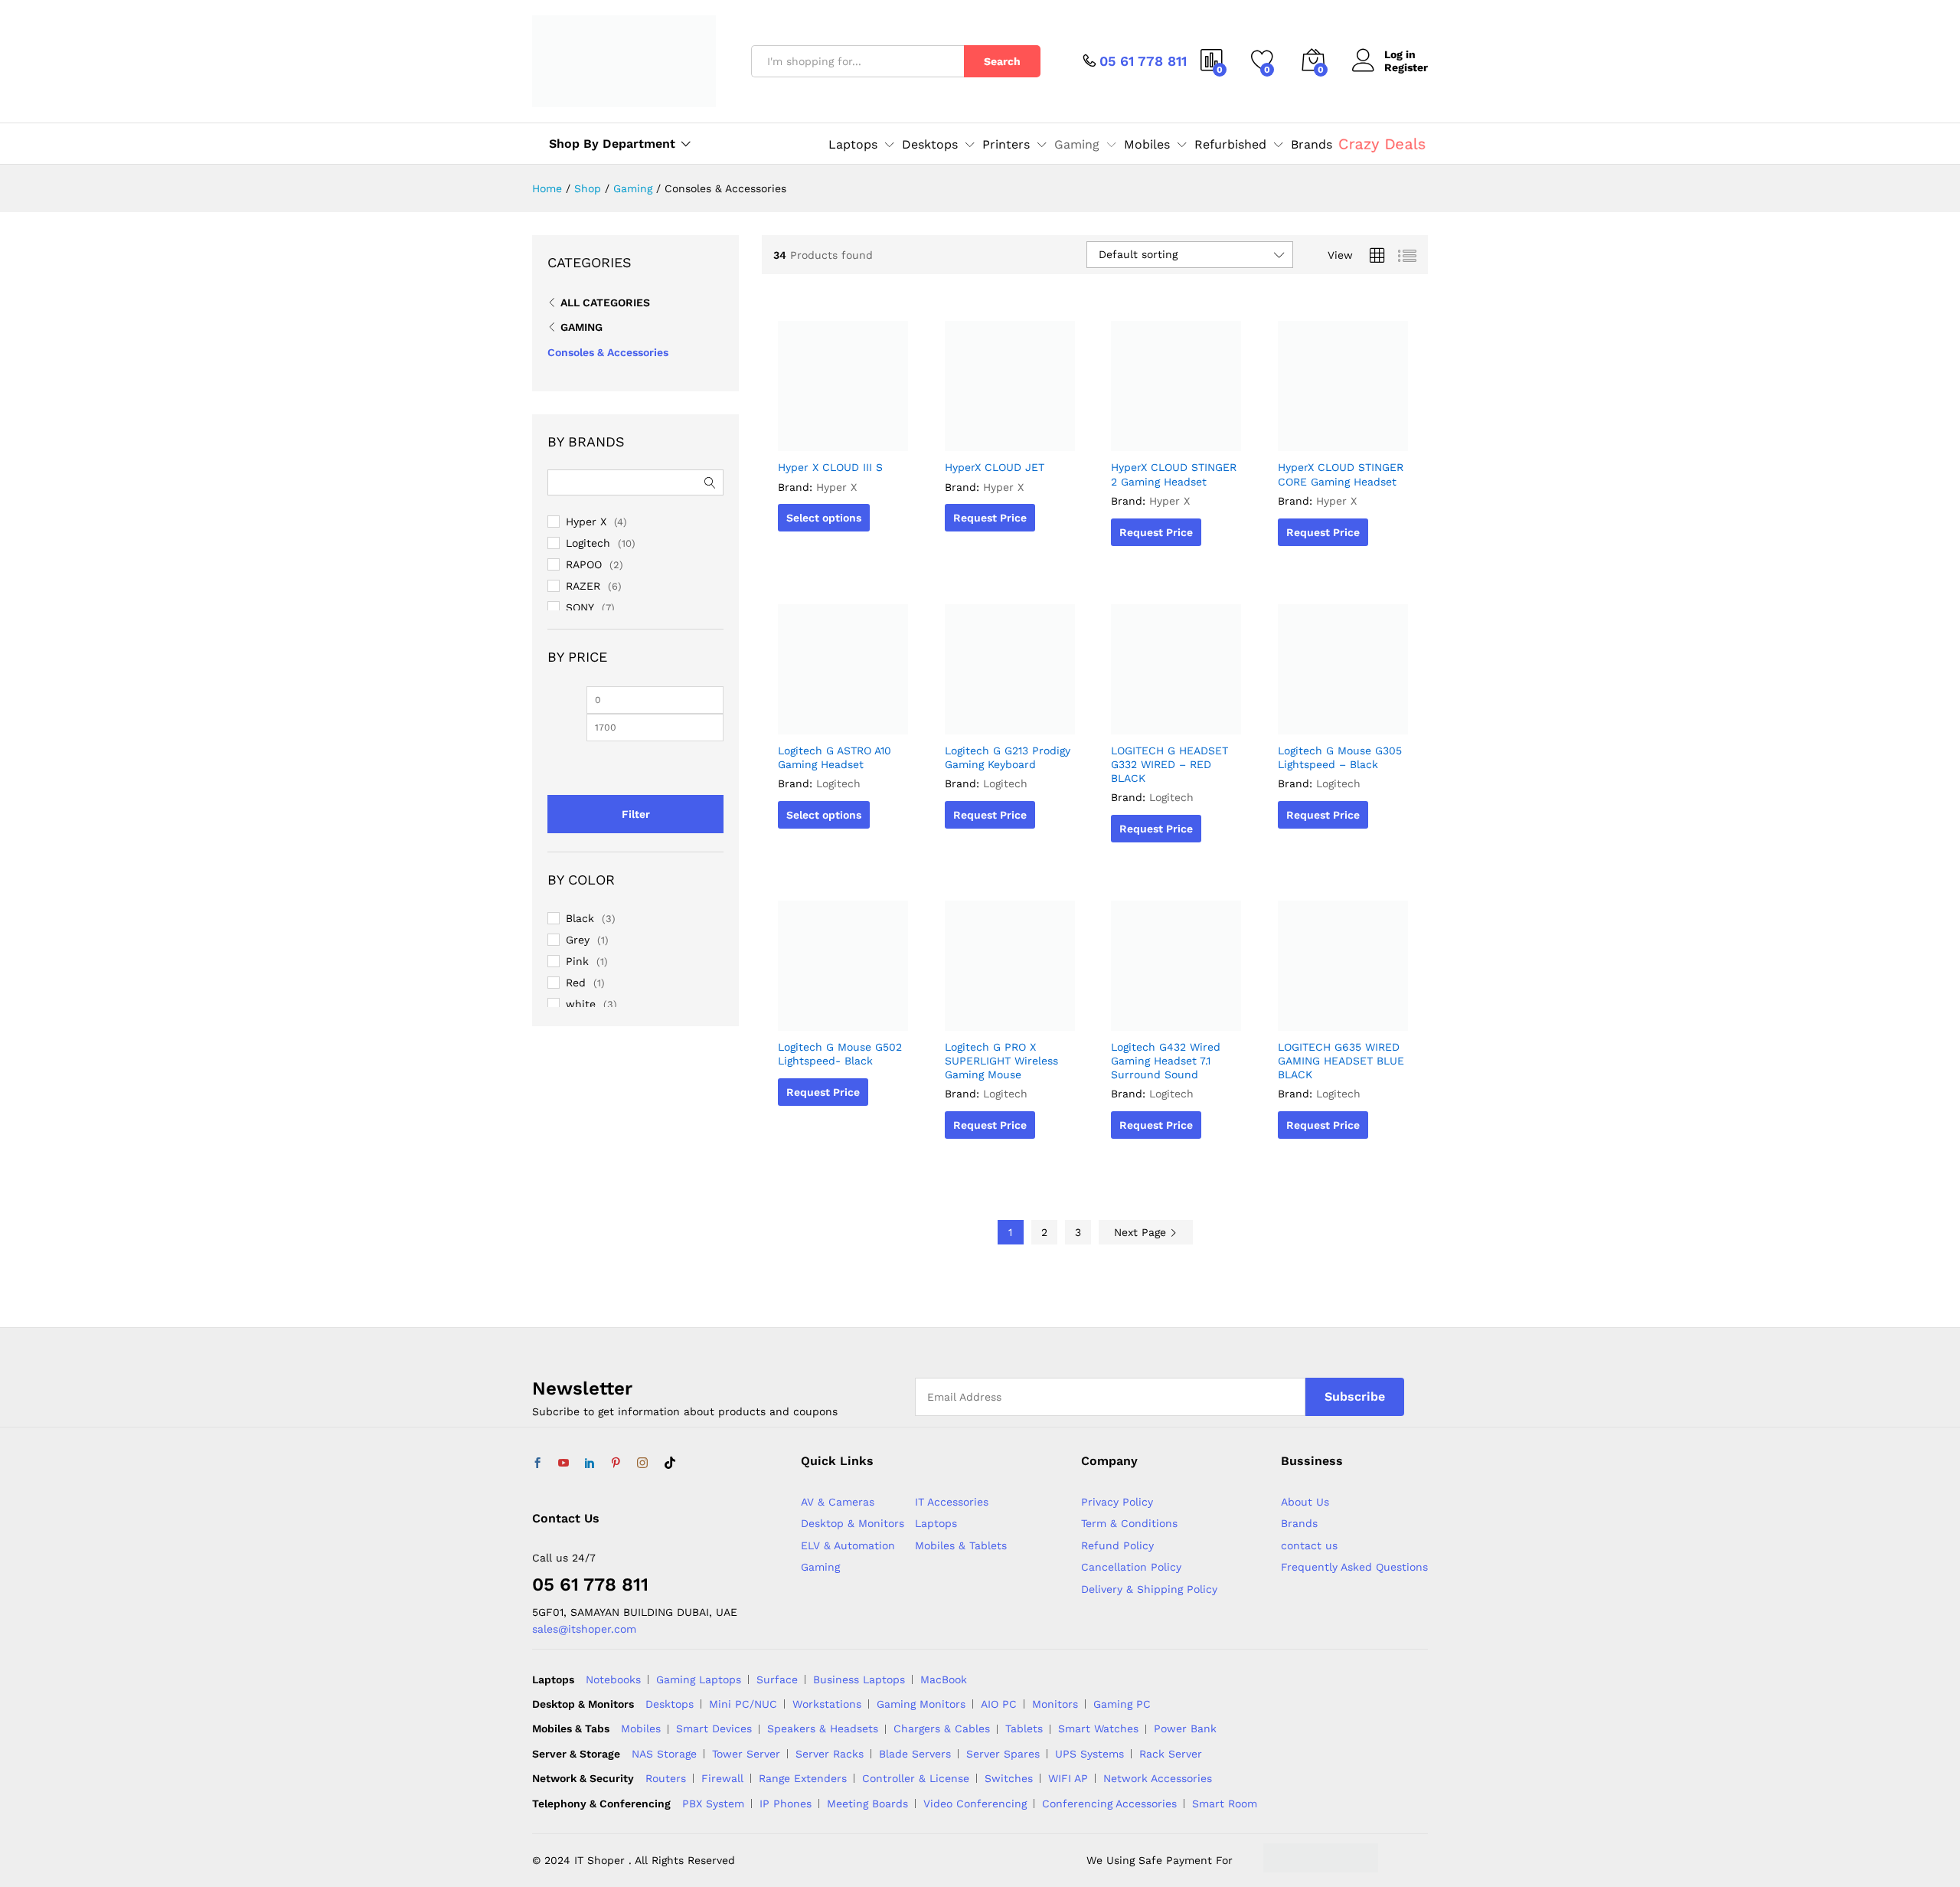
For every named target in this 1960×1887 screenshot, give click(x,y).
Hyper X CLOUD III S (830, 467)
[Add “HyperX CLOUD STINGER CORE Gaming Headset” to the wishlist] (1341, 434)
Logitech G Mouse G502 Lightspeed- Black (840, 1054)
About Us (1305, 1502)
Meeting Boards (867, 1804)
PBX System (713, 1804)
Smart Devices (714, 1728)
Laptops (936, 1523)
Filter (636, 814)
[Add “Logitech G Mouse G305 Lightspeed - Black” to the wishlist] (1341, 718)
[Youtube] (563, 1463)
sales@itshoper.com (584, 1629)
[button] (877, 434)
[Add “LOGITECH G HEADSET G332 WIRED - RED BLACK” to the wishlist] (1174, 718)
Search (1002, 61)
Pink (577, 961)
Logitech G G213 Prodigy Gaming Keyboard (1008, 757)
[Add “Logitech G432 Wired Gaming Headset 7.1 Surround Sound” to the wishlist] (1174, 1014)
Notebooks (613, 1679)
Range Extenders (803, 1778)
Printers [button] (1006, 145)
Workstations (827, 1704)
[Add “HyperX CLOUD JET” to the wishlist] (1008, 434)
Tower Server (746, 1754)
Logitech (838, 783)
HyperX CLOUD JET (995, 467)
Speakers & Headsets (823, 1728)
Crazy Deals (1382, 143)
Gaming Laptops (699, 1679)
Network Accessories (1158, 1778)
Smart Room (1225, 1804)
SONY (580, 607)
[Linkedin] (590, 1463)
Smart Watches (1098, 1728)
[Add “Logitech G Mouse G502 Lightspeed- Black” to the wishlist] (841, 1014)
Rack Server (1171, 1754)
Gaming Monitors (921, 1704)
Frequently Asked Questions (1354, 1567)
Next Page (1142, 1232)
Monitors (1055, 1704)
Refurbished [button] (1230, 145)
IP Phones (786, 1804)
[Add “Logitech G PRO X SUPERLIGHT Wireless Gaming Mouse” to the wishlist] (1008, 1014)
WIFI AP (1068, 1778)
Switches (1009, 1778)
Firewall (722, 1778)
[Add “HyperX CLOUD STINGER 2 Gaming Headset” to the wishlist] (1174, 434)
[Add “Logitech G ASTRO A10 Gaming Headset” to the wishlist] (841, 718)
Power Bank (1185, 1728)
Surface (777, 1679)
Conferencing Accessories (1109, 1804)
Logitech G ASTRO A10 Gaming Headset (835, 757)
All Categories (605, 303)
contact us (1309, 1545)
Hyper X (836, 487)
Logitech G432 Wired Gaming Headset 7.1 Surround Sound (1166, 1061)
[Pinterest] (616, 1463)
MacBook (944, 1679)
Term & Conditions (1129, 1523)
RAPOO (584, 564)
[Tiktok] (670, 1463)
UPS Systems (1089, 1754)
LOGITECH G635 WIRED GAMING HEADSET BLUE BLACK (1341, 1061)
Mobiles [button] (1147, 145)
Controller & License (916, 1778)
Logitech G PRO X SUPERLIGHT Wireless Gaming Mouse (1001, 1061)
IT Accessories (952, 1502)
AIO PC (999, 1704)
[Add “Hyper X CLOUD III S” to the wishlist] (841, 434)
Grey (578, 940)
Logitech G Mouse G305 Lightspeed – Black (1340, 757)
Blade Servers (915, 1754)
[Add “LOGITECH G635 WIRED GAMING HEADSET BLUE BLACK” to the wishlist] (1341, 1014)
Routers (666, 1778)
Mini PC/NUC (743, 1704)
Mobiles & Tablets (961, 1545)
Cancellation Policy (1131, 1567)
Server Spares (1003, 1754)
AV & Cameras (838, 1502)
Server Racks (830, 1754)
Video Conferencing (975, 1804)
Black (580, 918)
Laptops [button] (853, 145)
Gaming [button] (1077, 145)
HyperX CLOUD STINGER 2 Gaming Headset (1174, 474)
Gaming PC (1122, 1704)
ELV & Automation (848, 1545)
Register (1406, 67)
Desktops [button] (930, 145)
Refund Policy (1117, 1545)
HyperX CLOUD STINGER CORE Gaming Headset (1341, 474)
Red (576, 983)
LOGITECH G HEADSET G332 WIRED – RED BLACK (1169, 764)
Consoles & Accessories (608, 352)
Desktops (670, 1704)
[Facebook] (537, 1463)
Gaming (581, 327)
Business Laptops (859, 1679)
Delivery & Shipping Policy (1149, 1589)
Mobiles (641, 1728)
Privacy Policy (1117, 1502)
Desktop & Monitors (853, 1523)
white (581, 1004)
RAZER (583, 586)
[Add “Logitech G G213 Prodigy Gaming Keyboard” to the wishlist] (1008, 718)
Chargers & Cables (942, 1728)
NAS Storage (664, 1754)
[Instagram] (642, 1463)
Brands (1312, 145)
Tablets (1024, 1728)
